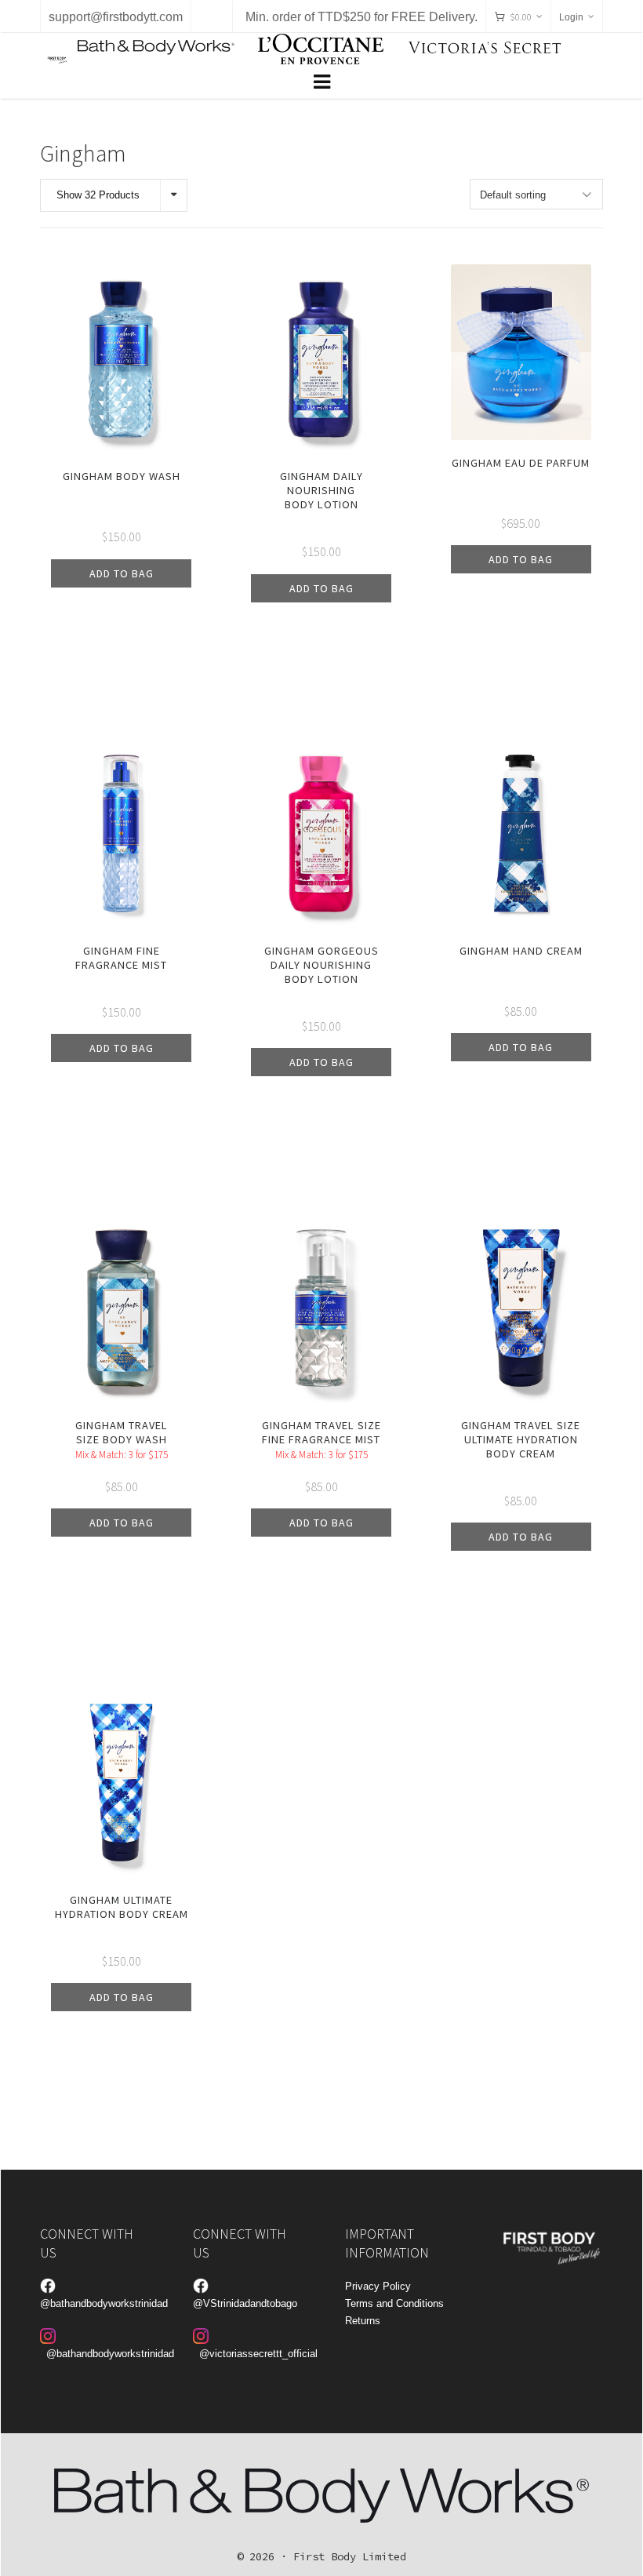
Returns (363, 2321)
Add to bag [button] (122, 573)
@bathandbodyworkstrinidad (104, 2303)
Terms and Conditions (394, 2303)
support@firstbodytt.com (116, 17)
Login (571, 17)
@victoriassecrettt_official (258, 2354)
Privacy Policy (378, 2286)
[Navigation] (321, 82)
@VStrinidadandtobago (245, 2303)
